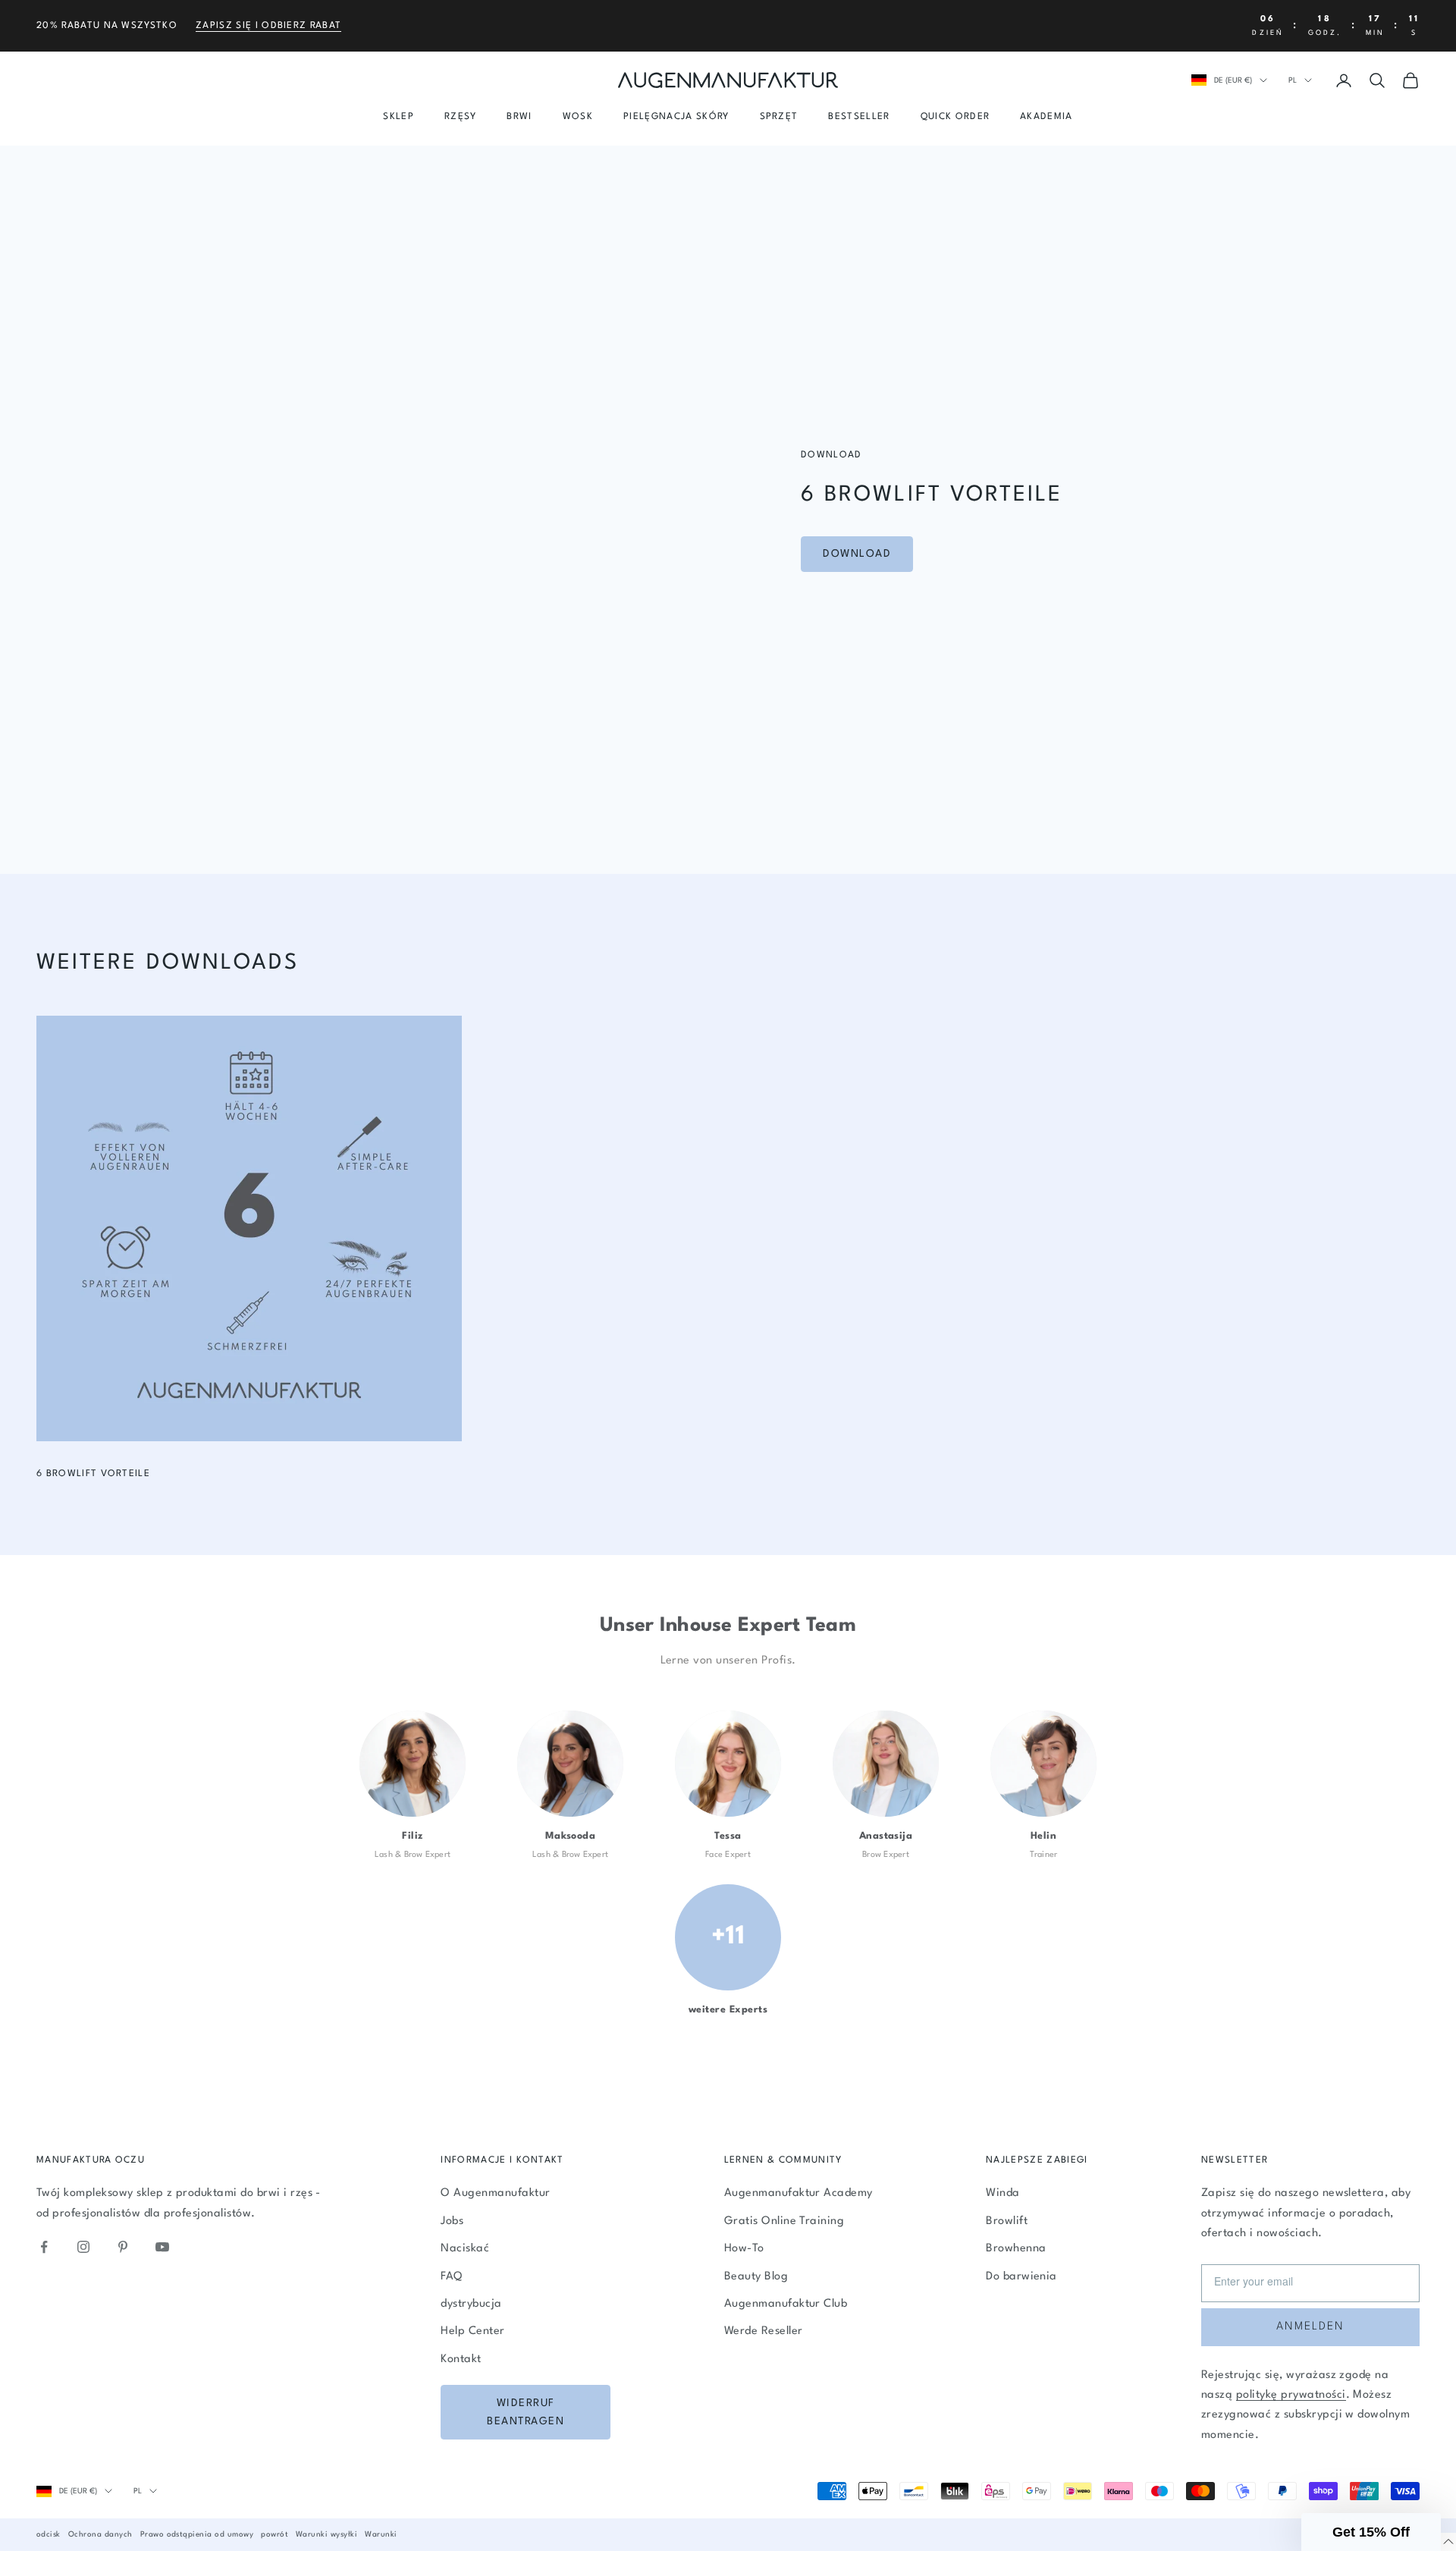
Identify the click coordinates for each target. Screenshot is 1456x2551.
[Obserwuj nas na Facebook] (44, 2247)
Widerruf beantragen (526, 2413)
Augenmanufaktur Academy (799, 2193)
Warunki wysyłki (326, 2534)
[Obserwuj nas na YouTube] (162, 2247)
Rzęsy (461, 117)
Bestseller (859, 117)
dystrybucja (471, 2304)
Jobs (452, 2221)
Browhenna (1016, 2249)
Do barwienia (1021, 2277)
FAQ (451, 2277)
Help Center (472, 2331)
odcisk (49, 2534)
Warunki (381, 2534)
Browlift (1007, 2221)
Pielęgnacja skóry (676, 117)
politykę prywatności (1291, 2395)
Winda (1003, 2193)
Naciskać (465, 2249)
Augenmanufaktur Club (786, 2304)
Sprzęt (779, 117)
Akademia (1046, 117)
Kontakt (461, 2359)
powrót (275, 2534)
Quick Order (955, 117)
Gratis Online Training (784, 2221)
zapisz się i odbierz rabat (268, 26)
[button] (1371, 2532)
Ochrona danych (100, 2534)
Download (857, 554)
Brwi (519, 117)
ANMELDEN (1310, 2327)
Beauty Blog (756, 2277)
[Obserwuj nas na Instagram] (83, 2247)
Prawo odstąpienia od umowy (197, 2534)
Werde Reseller (764, 2331)
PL (1293, 80)
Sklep (399, 117)
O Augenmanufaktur (495, 2193)
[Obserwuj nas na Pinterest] (123, 2247)
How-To (744, 2249)
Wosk (578, 117)
